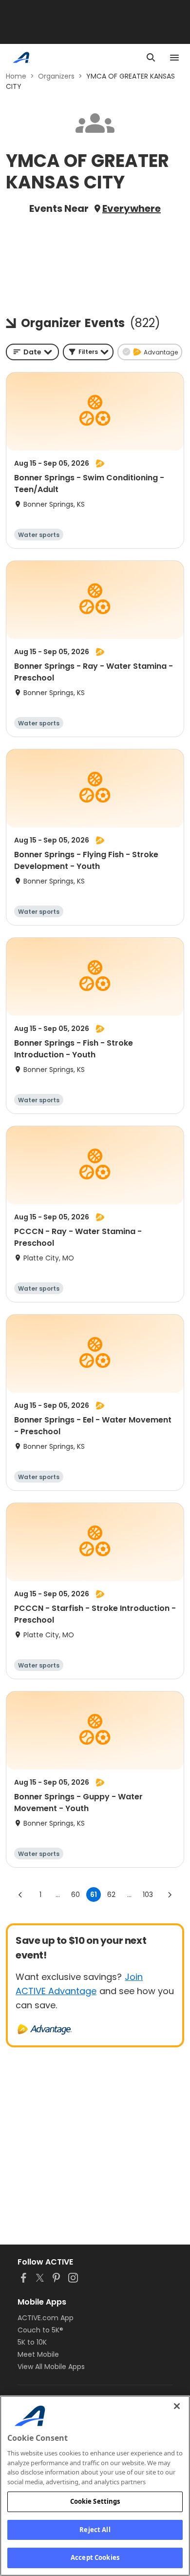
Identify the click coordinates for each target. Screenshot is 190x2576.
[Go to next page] (170, 1895)
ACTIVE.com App (46, 2318)
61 (94, 1895)
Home (16, 76)
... (58, 1895)
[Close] (177, 2406)
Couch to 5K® (40, 2330)
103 (148, 1895)
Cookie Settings (95, 2501)
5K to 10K (32, 2342)
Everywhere (132, 208)
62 (111, 1895)
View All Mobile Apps (51, 2367)
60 (76, 1895)
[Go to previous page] (20, 1895)
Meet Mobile (38, 2354)
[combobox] (32, 352)
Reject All (95, 2530)
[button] (88, 352)
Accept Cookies (95, 2557)
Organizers (56, 76)
